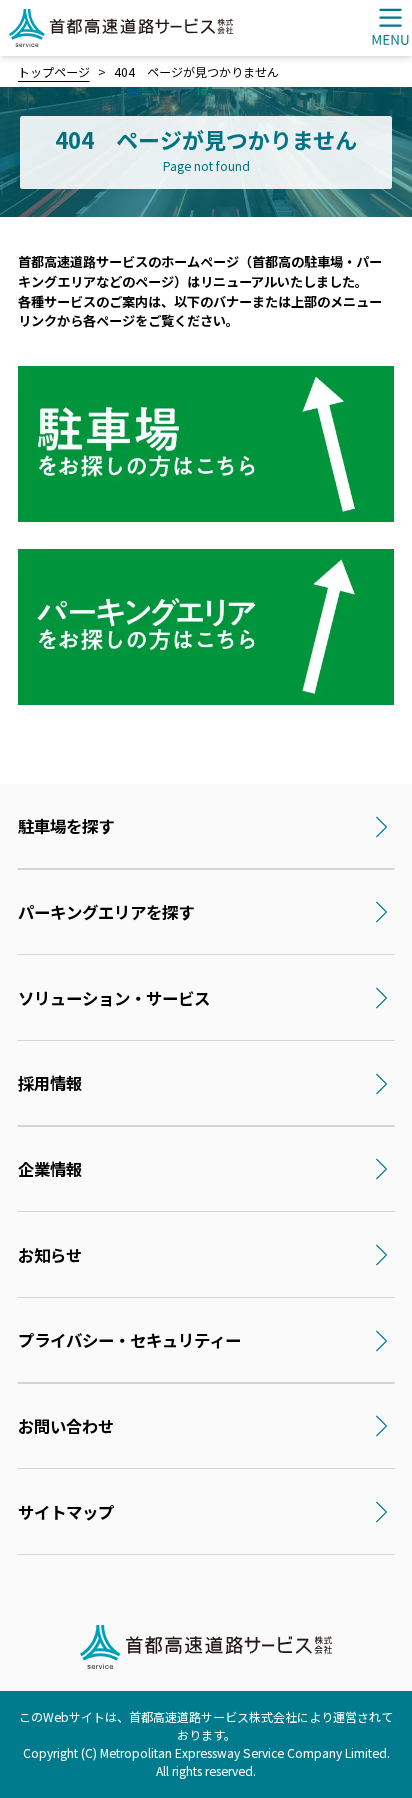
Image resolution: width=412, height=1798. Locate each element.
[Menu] (390, 26)
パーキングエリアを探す (106, 912)
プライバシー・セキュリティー (129, 1340)
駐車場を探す (66, 826)
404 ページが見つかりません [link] (196, 71)
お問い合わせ (66, 1426)
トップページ (54, 71)
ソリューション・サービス (114, 998)
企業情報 (50, 1169)
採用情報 (50, 1083)
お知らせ (50, 1255)
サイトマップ (66, 1512)
